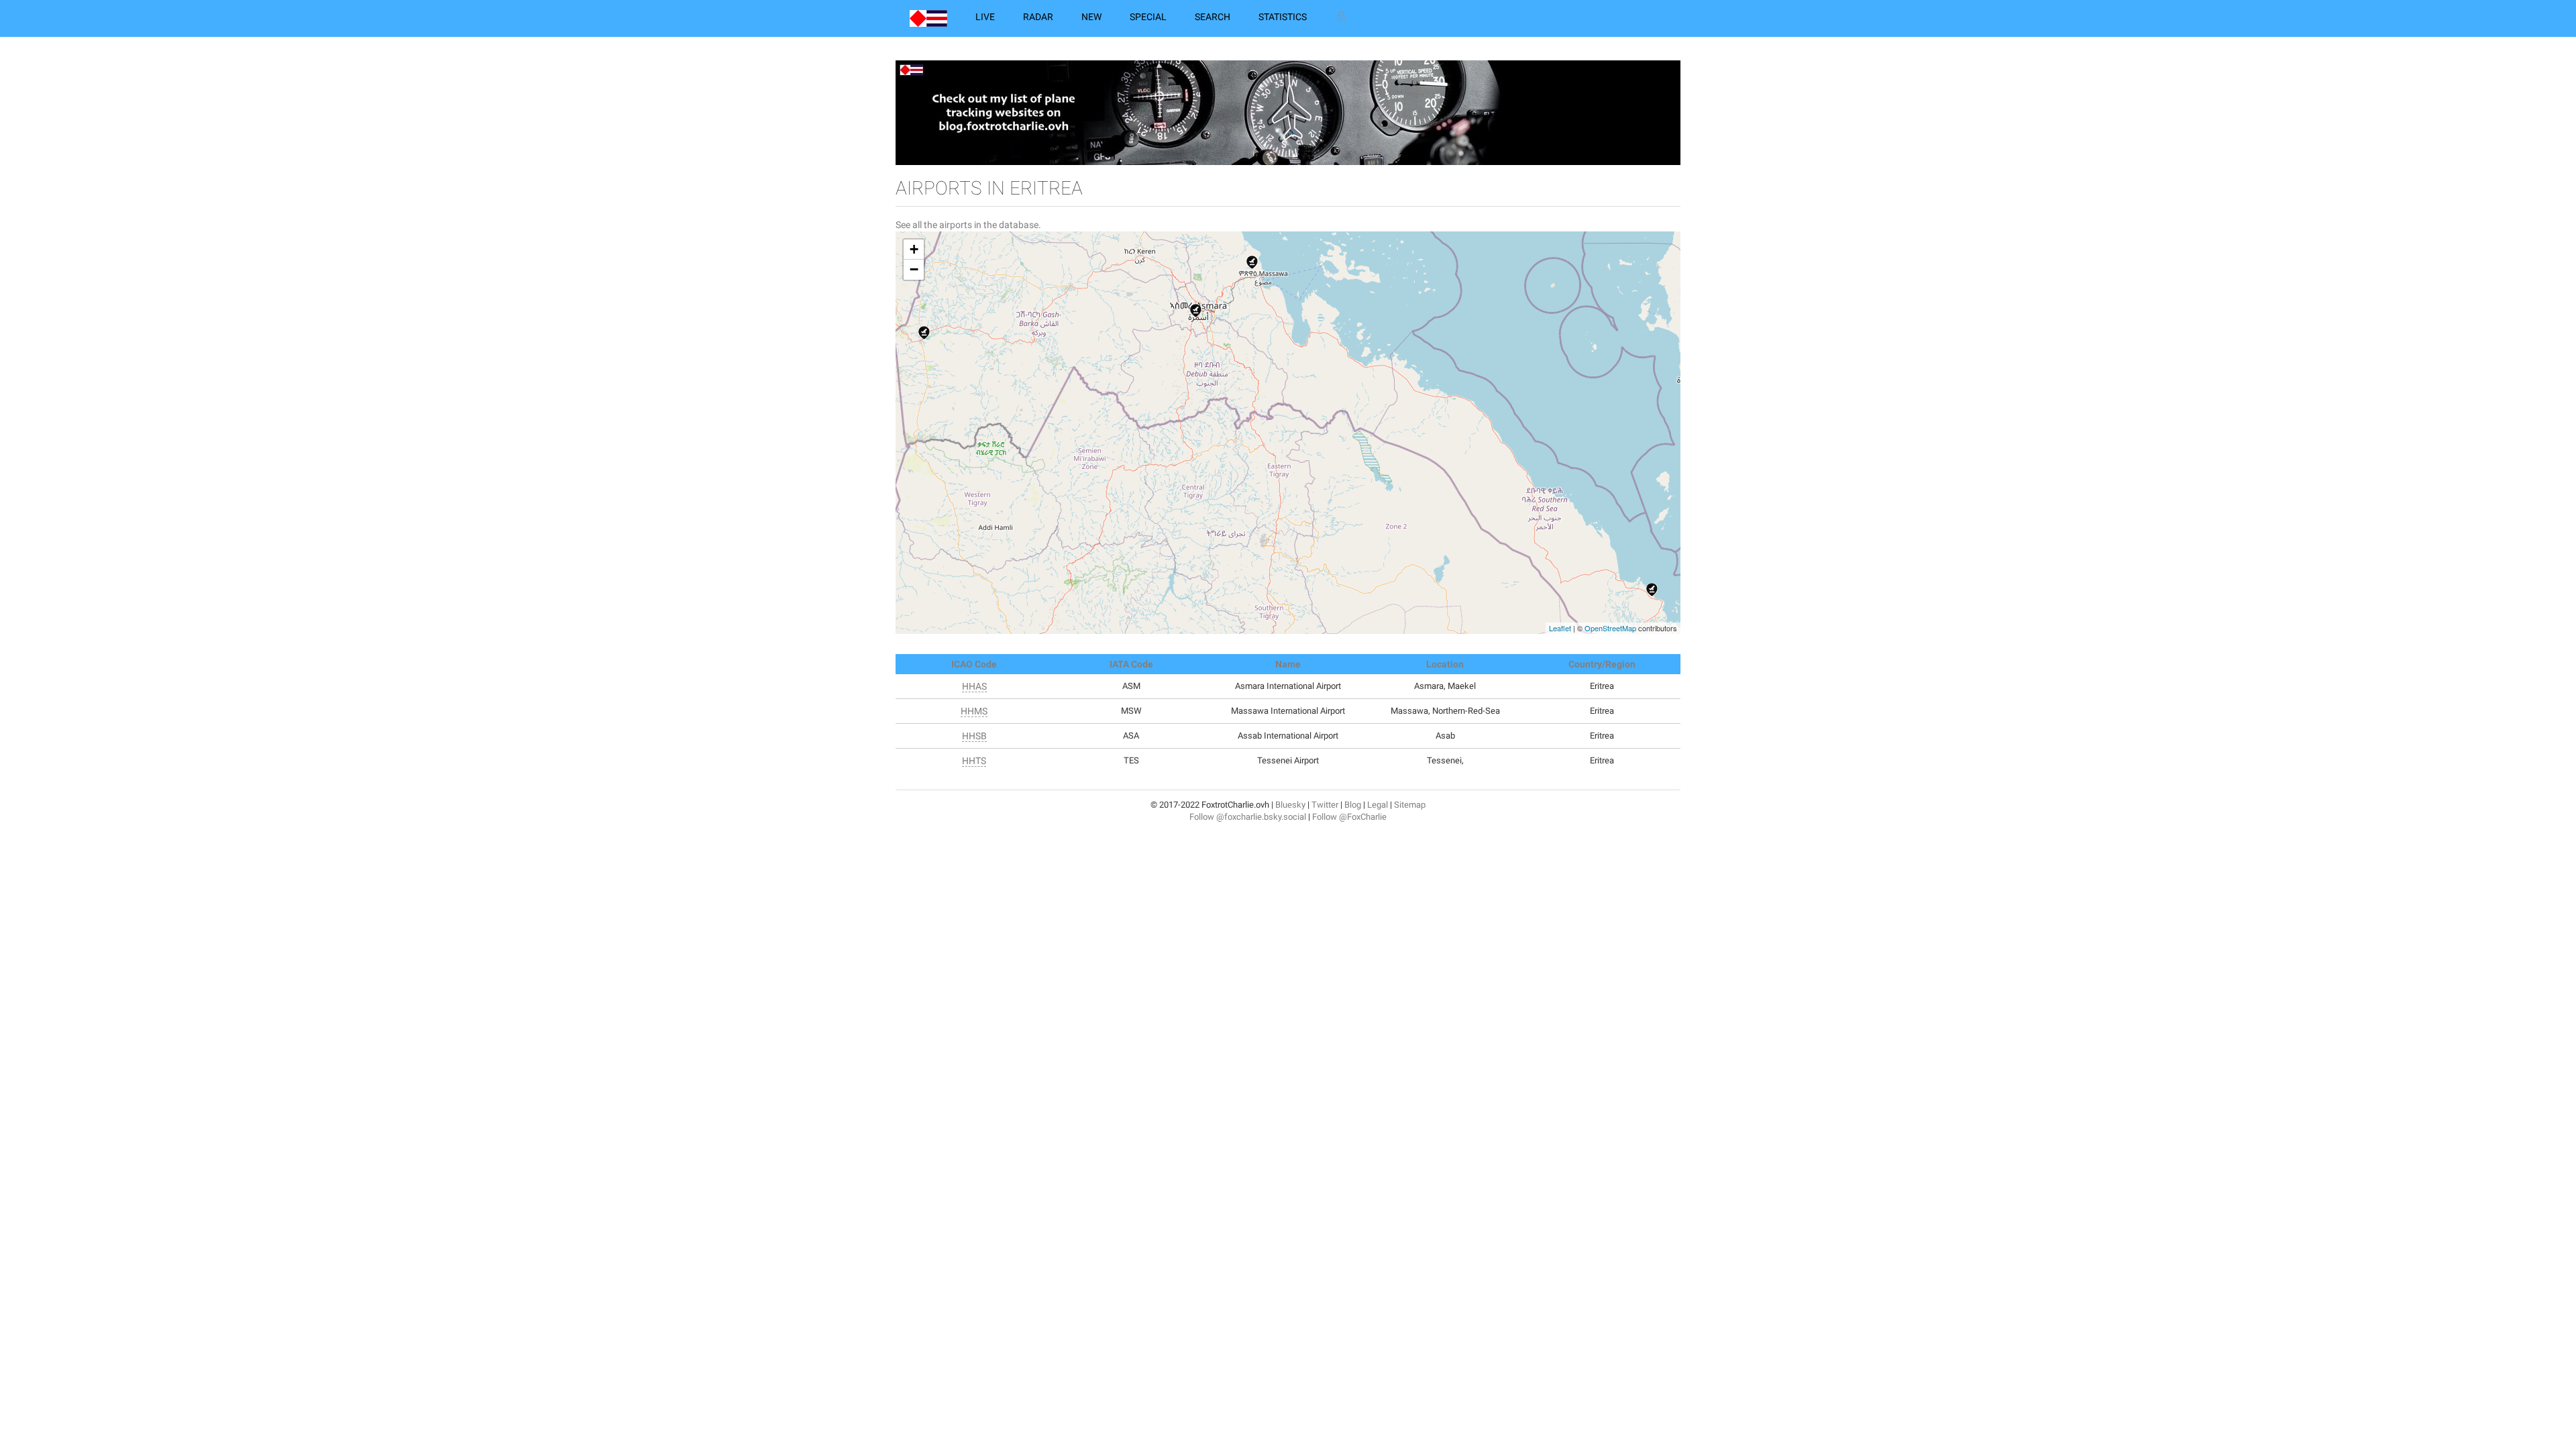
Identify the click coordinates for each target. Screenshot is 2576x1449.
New (1091, 17)
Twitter (1325, 805)
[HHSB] (1652, 590)
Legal (1378, 805)
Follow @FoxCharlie (1349, 817)
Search (1213, 17)
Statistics (1283, 17)
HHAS (974, 686)
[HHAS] (1196, 311)
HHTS (974, 761)
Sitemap (1410, 805)
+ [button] (914, 249)
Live (985, 17)
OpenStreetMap (1610, 628)
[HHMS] (1252, 262)
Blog (1353, 805)
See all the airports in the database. (968, 225)
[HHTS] (924, 333)
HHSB (974, 736)
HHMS (974, 711)
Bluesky (1290, 805)
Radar (1038, 17)
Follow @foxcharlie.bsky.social (1248, 817)
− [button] (914, 269)
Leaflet (1560, 628)
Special (1148, 17)
